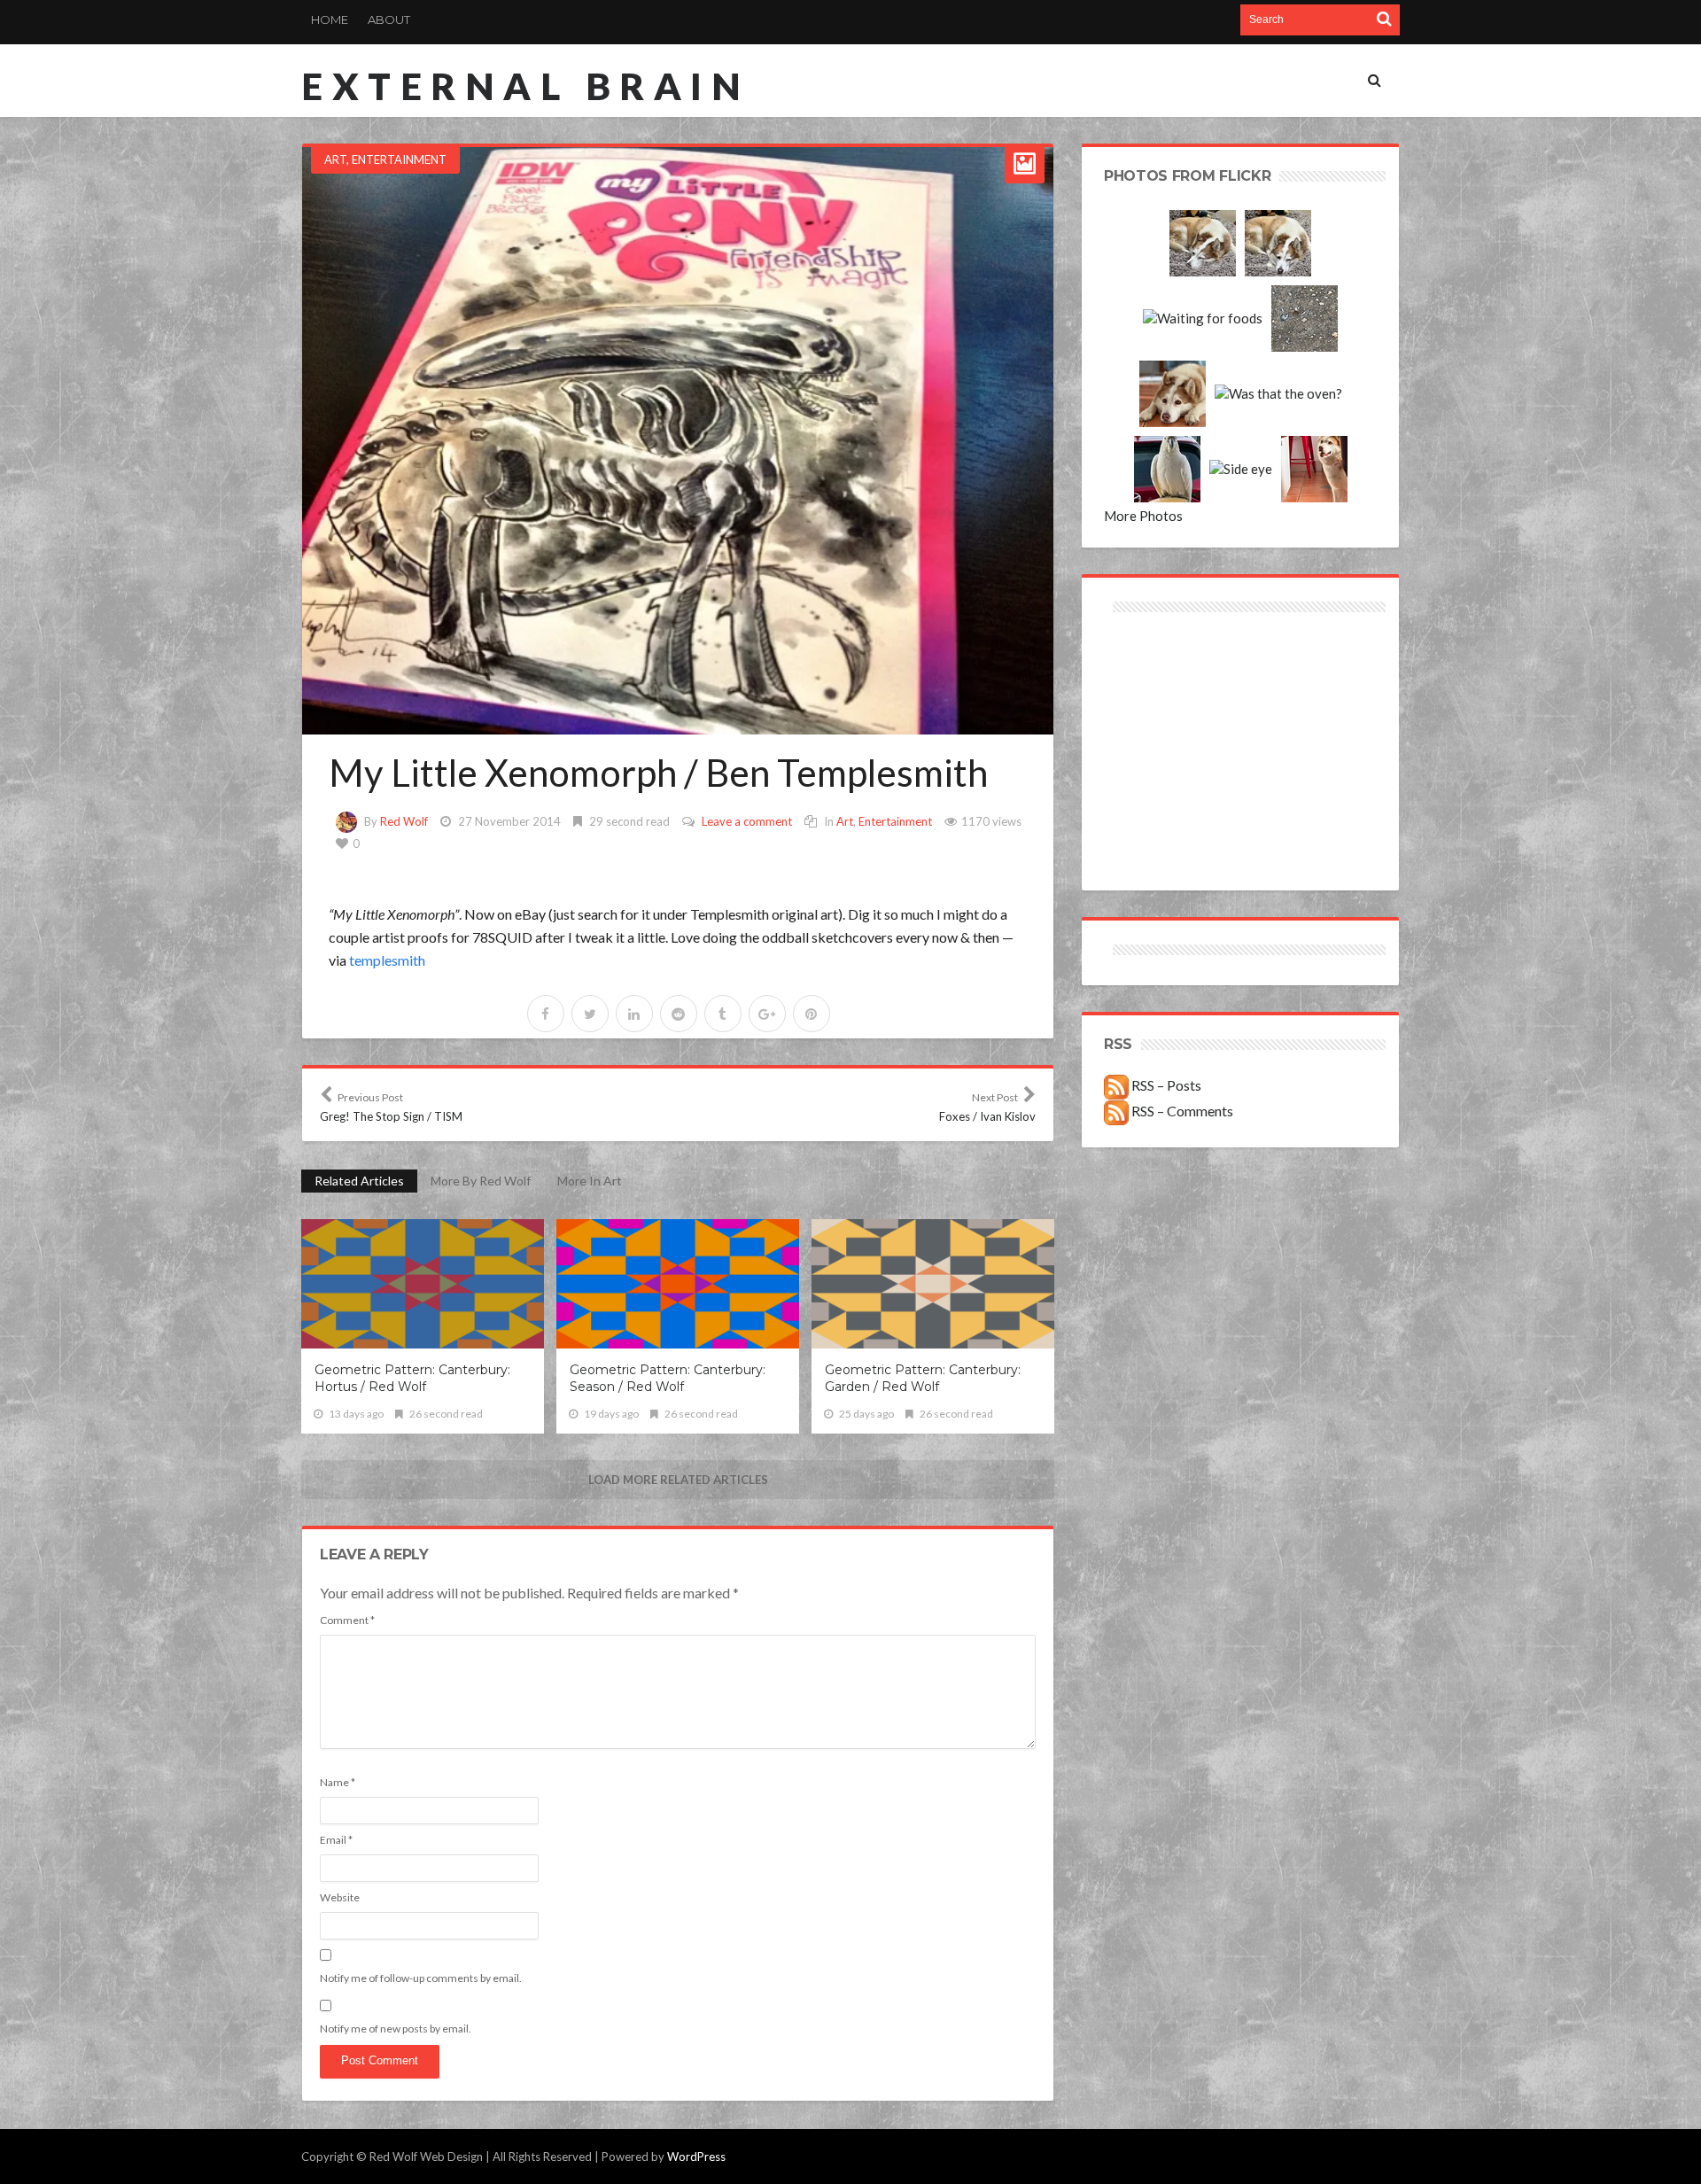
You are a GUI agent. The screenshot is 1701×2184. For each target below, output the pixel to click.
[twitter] (590, 1014)
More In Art (590, 1181)
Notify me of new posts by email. (396, 2029)
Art (335, 159)
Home (330, 19)
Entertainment (399, 159)
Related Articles (359, 1181)
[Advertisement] (1173, 680)
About (389, 19)
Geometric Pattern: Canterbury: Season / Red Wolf (668, 1378)
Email (336, 1840)
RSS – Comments (1181, 1111)
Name (338, 1782)
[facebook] (546, 1014)
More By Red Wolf (481, 1181)
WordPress (696, 2157)
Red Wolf (404, 821)
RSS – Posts (1165, 1085)
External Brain (525, 86)
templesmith (387, 960)
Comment (347, 1620)
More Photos (1143, 516)
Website (340, 1897)
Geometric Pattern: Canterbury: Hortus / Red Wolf (412, 1378)
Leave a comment (747, 821)
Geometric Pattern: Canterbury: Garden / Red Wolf (923, 1378)
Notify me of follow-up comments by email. (421, 1978)
